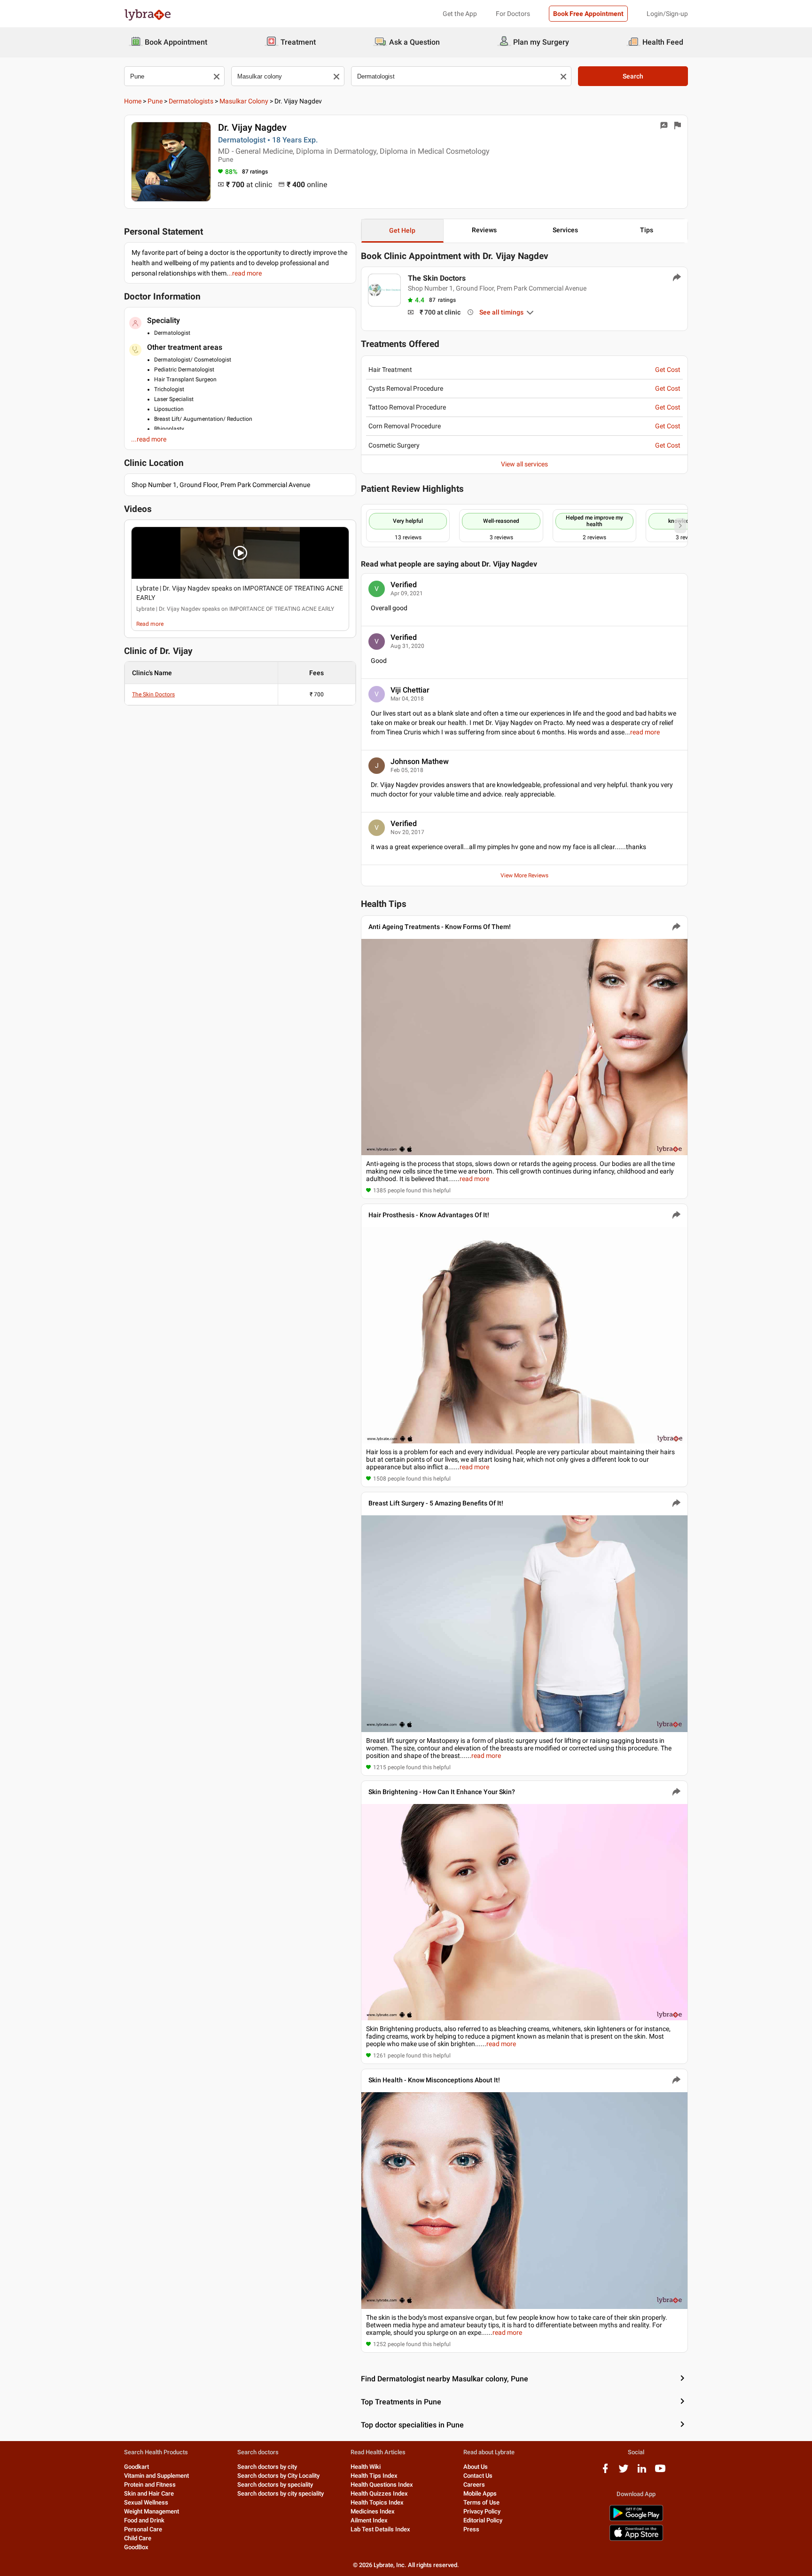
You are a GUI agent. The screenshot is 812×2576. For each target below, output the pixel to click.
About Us (476, 2467)
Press (471, 2529)
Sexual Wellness (146, 2502)
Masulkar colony (244, 101)
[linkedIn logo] (642, 2472)
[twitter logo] (624, 2472)
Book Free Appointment (588, 14)
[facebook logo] (605, 2472)
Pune (155, 101)
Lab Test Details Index (380, 2529)
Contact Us (478, 2476)
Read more (150, 624)
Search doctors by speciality (275, 2485)
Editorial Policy (483, 2520)
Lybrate (145, 609)
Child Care (138, 2538)
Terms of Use (481, 2502)
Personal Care (143, 2529)
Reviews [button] (484, 230)
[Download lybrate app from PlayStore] (636, 2519)
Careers (474, 2485)
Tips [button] (647, 230)
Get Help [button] (402, 230)
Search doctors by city (267, 2467)
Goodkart (137, 2467)
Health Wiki (366, 2467)
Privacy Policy (482, 2511)
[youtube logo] (660, 2472)
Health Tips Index (374, 2476)
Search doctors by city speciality (281, 2493)
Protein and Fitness (150, 2485)
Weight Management (152, 2511)
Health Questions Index (382, 2485)
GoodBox (136, 2547)
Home (133, 101)
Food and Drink (144, 2520)
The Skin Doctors (153, 694)
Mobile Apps (480, 2493)
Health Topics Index (377, 2502)
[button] (240, 553)
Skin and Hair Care (149, 2493)
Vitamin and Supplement (156, 2476)
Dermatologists (191, 101)
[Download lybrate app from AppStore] (636, 2539)
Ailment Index (369, 2520)
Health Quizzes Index (379, 2493)
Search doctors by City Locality (278, 2476)
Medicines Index (373, 2511)
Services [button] (565, 230)
